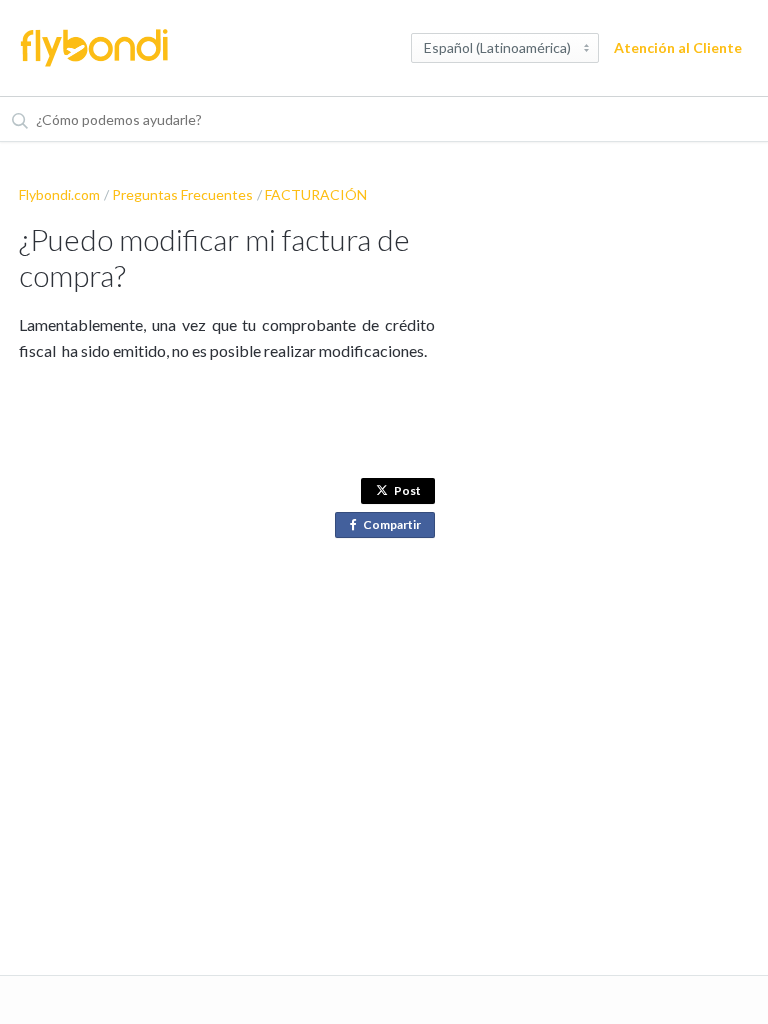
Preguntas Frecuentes (182, 194)
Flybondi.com (59, 194)
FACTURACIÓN (316, 194)
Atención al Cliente (678, 47)
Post (407, 490)
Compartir (396, 527)
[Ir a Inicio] (94, 48)
